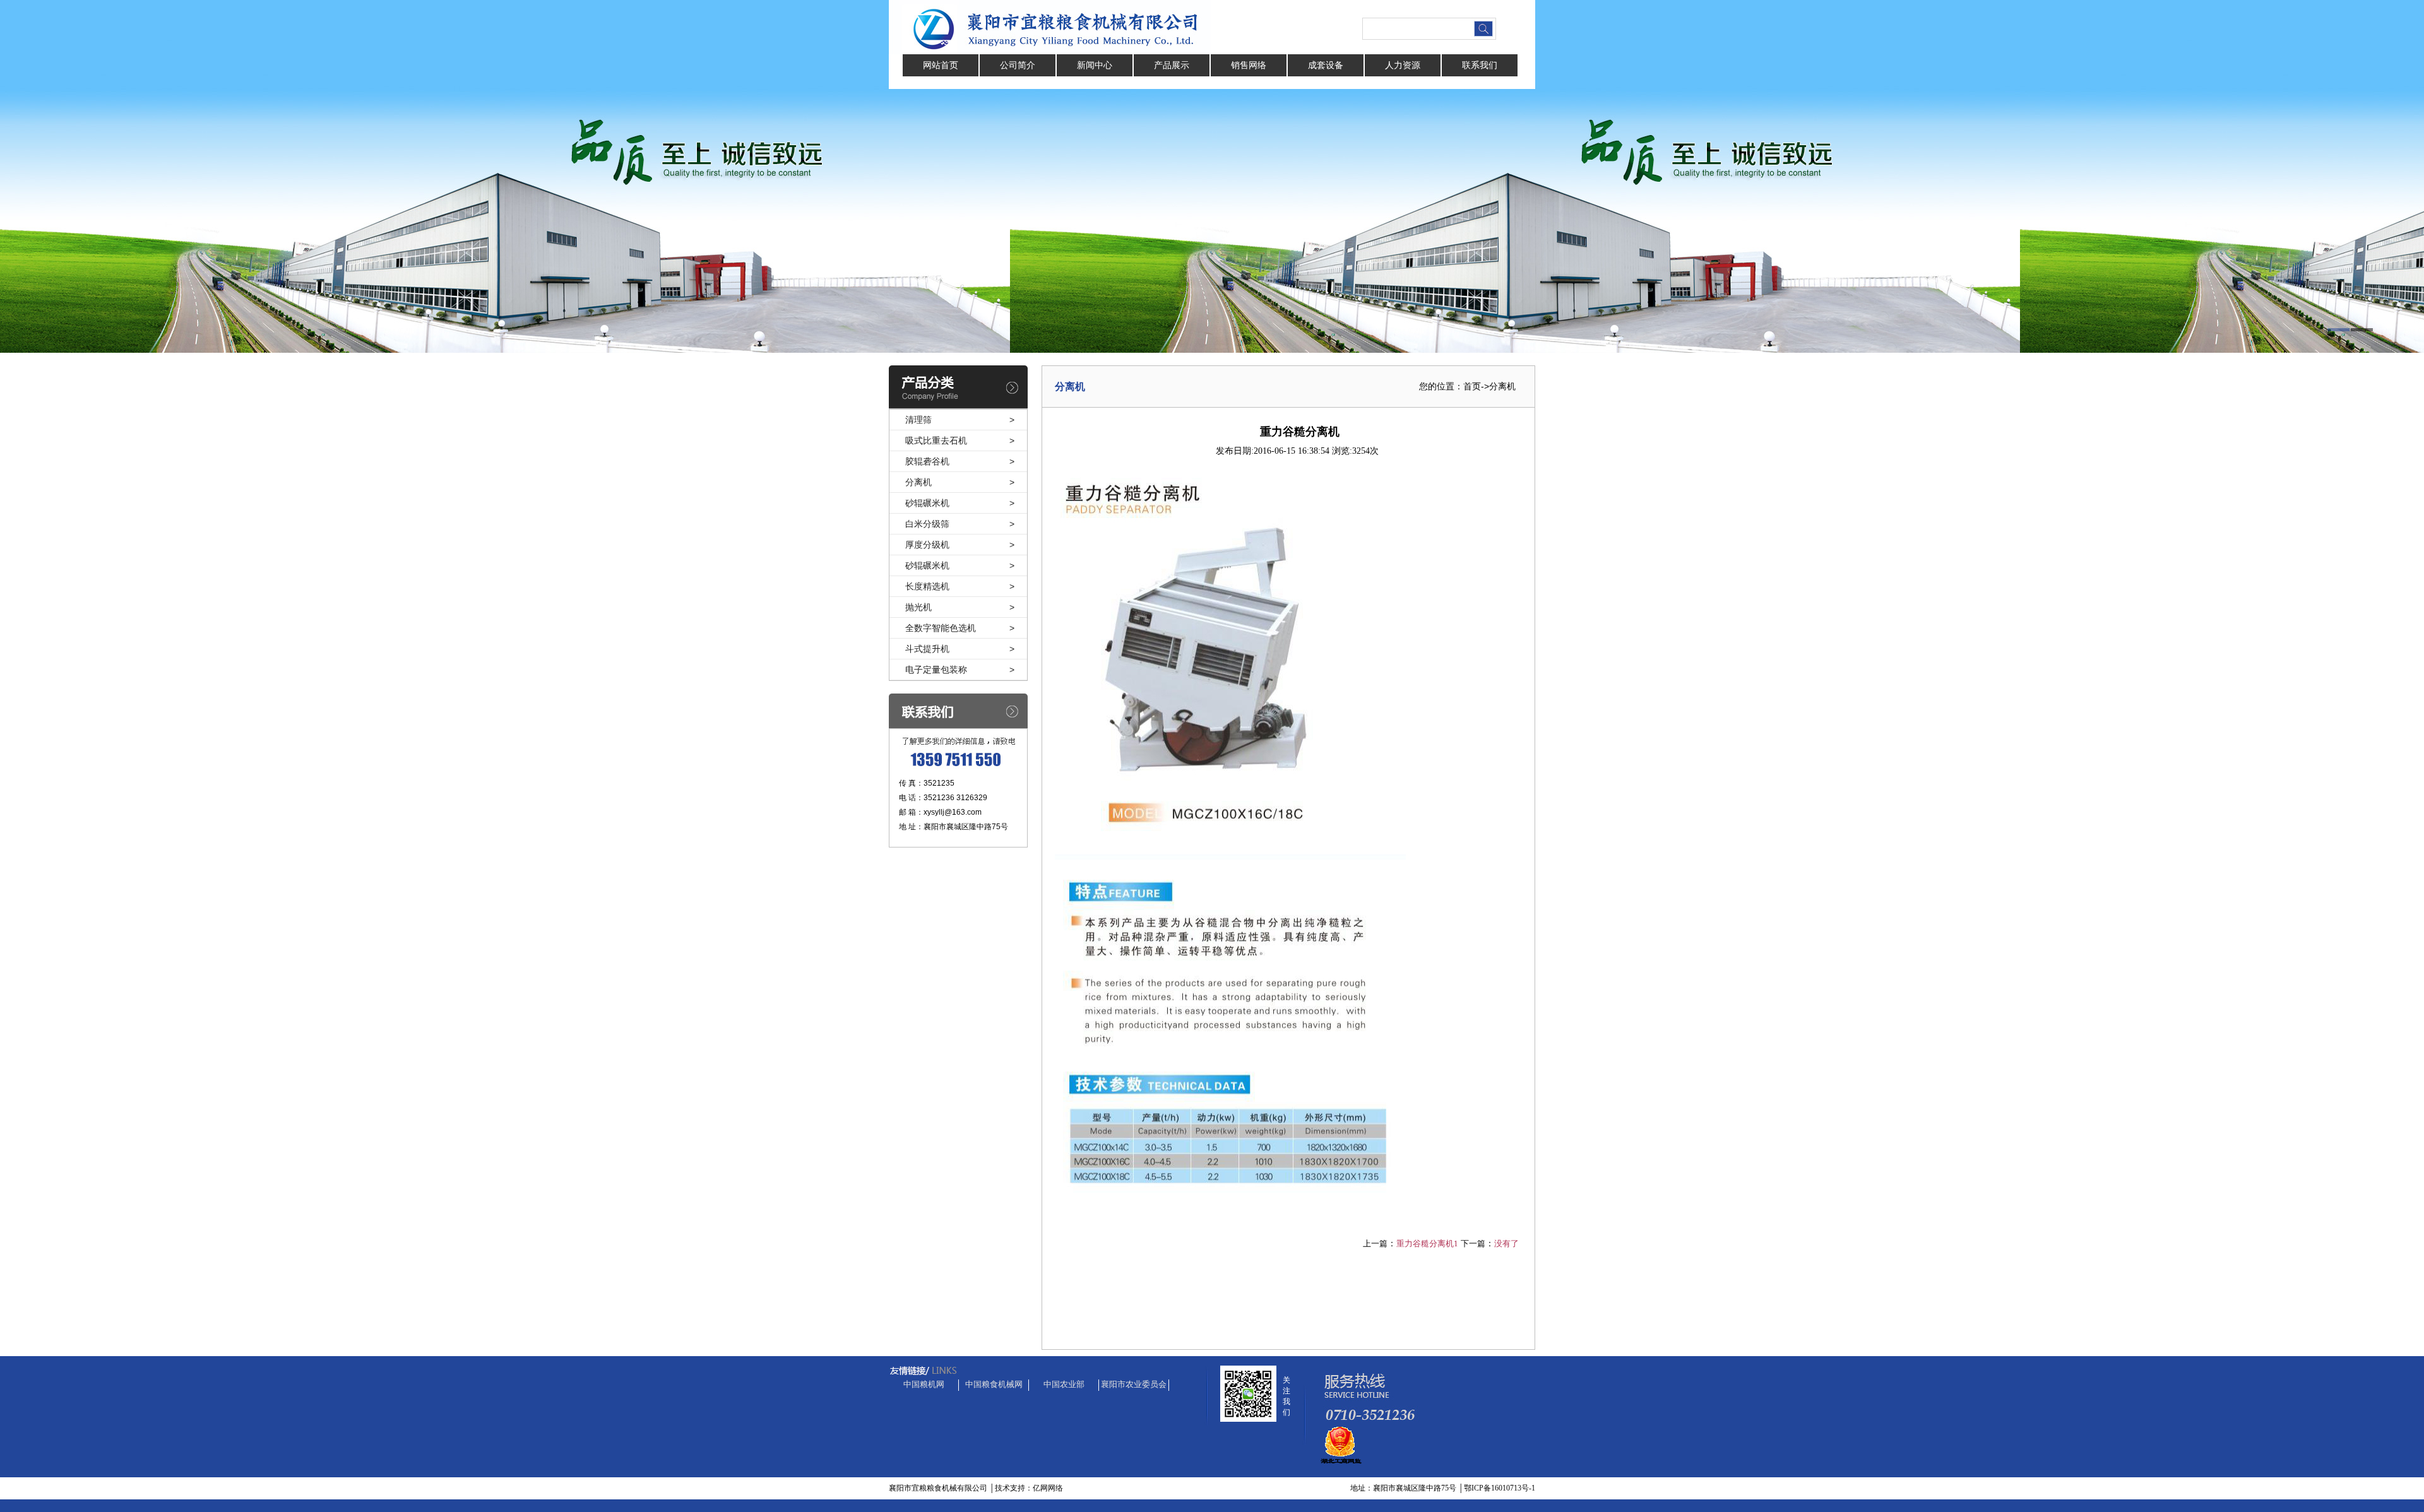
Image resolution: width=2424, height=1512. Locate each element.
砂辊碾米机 (927, 503)
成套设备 (1326, 65)
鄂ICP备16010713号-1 (1500, 1488)
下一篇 (1473, 1243)
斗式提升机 (927, 649)
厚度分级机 (927, 545)
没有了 (1506, 1243)
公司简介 (1018, 65)
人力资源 (1403, 65)
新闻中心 (1095, 65)
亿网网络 (1048, 1488)
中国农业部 (1064, 1384)
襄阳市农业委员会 (1134, 1384)
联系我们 (1480, 65)
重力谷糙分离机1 (1427, 1243)
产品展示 (1172, 65)
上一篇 (1375, 1243)
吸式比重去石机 (936, 440)
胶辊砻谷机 (927, 461)
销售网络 (1249, 65)
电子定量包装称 (936, 670)
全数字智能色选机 (941, 628)
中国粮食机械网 (994, 1384)
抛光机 (918, 607)
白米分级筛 (927, 524)
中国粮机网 (924, 1384)
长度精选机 (927, 586)
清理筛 (918, 420)
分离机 (918, 482)
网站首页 (941, 65)
